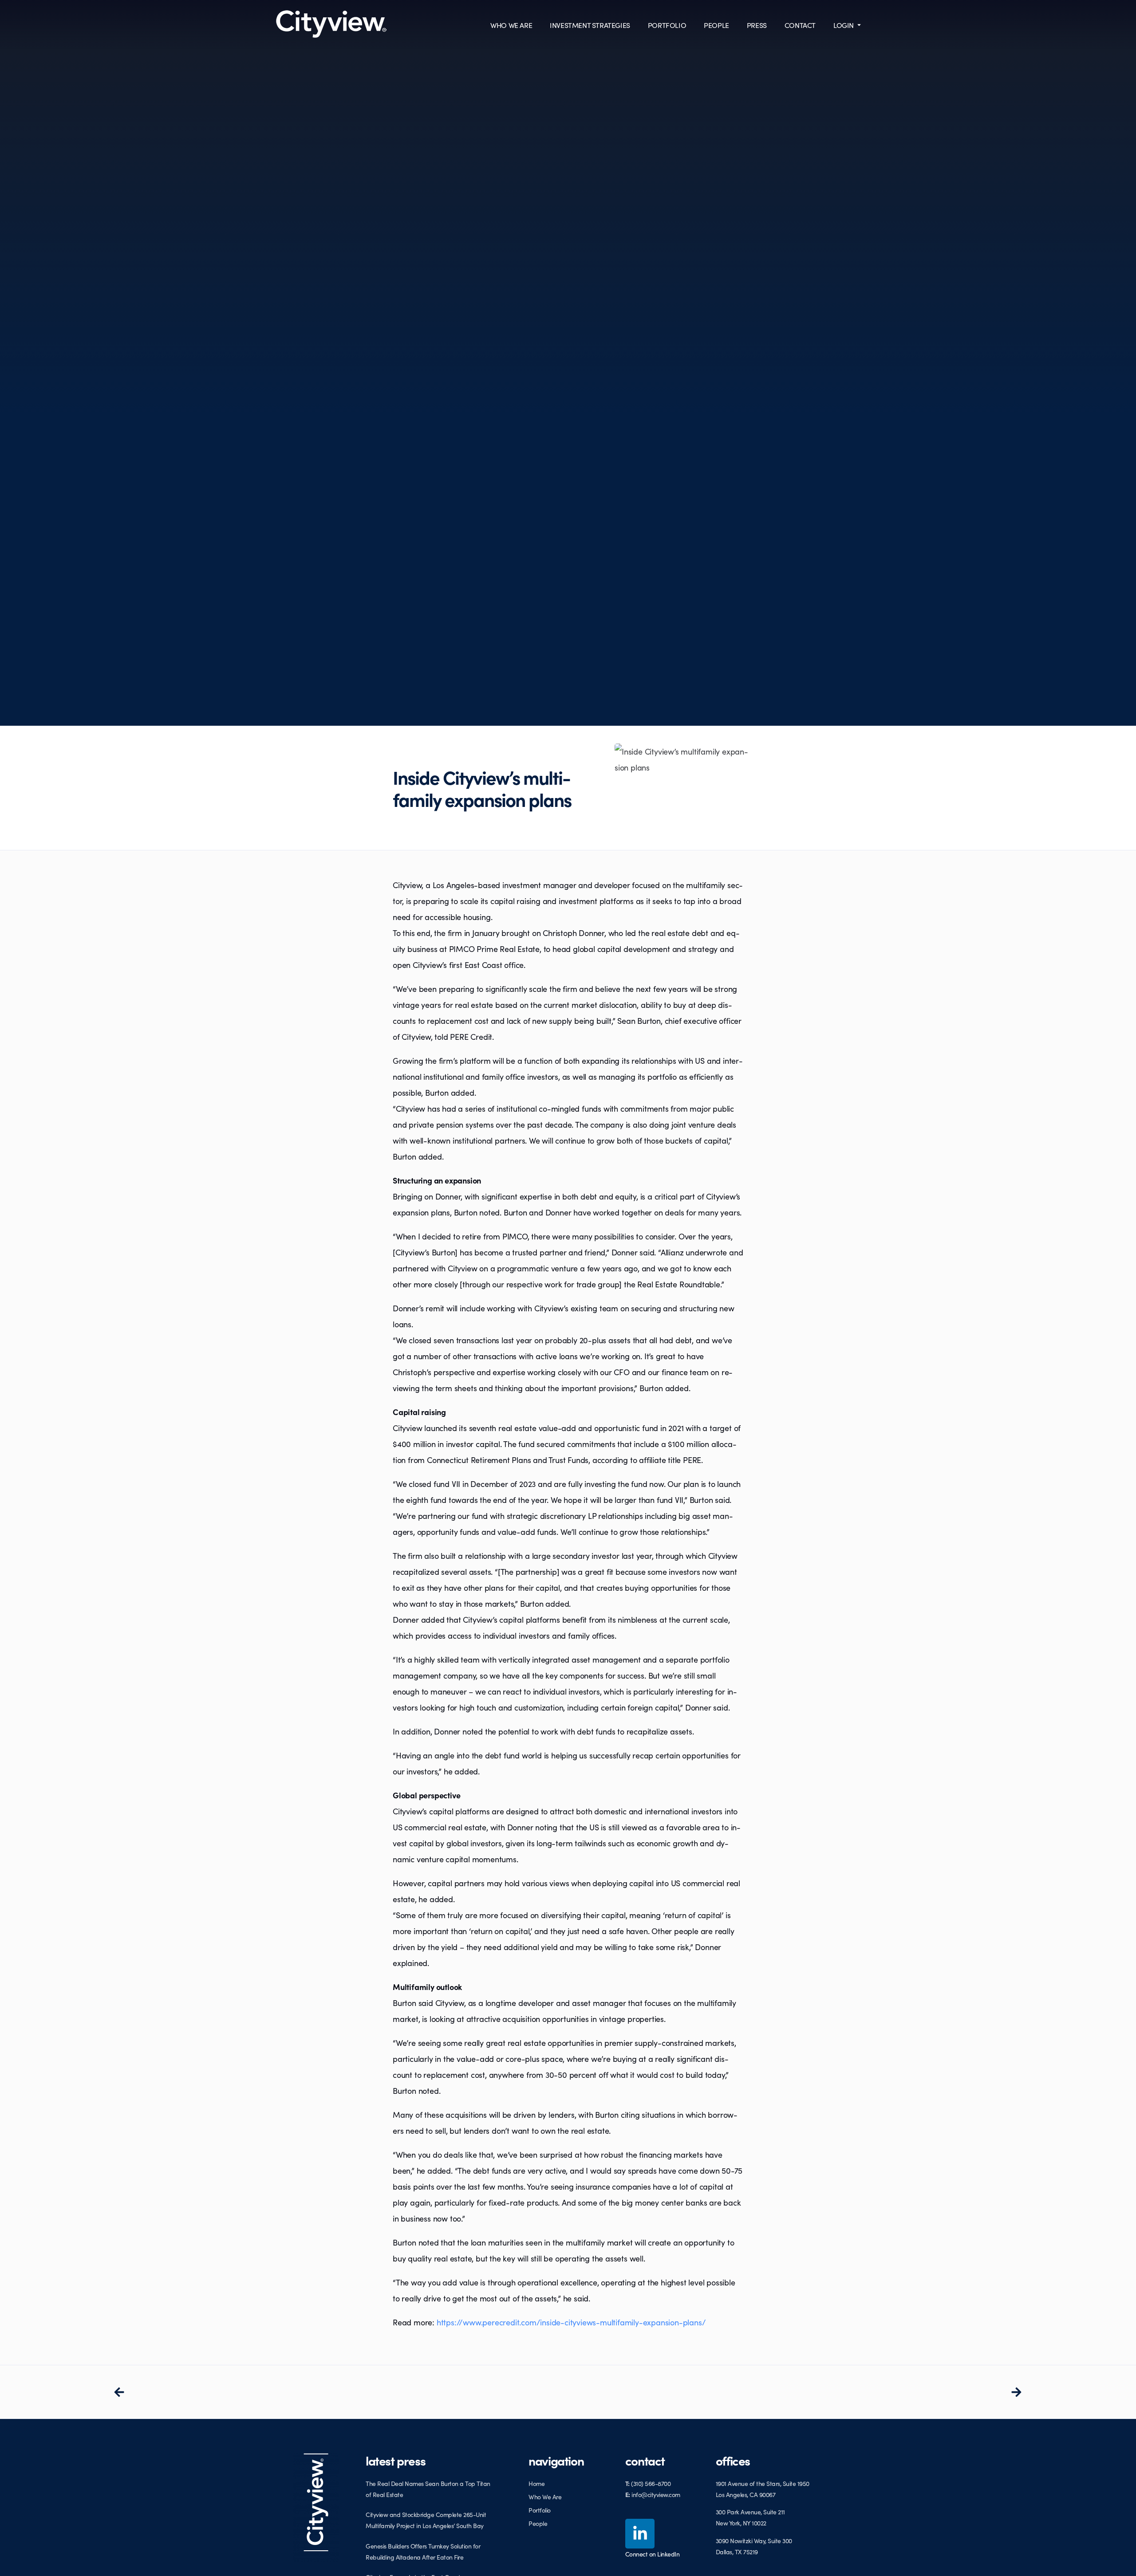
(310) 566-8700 (651, 2483)
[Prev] (341, 2392)
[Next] (795, 2392)
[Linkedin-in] (640, 2534)
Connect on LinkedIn (653, 2554)
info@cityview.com (656, 2494)
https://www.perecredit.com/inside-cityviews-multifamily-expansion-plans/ (571, 2322)
